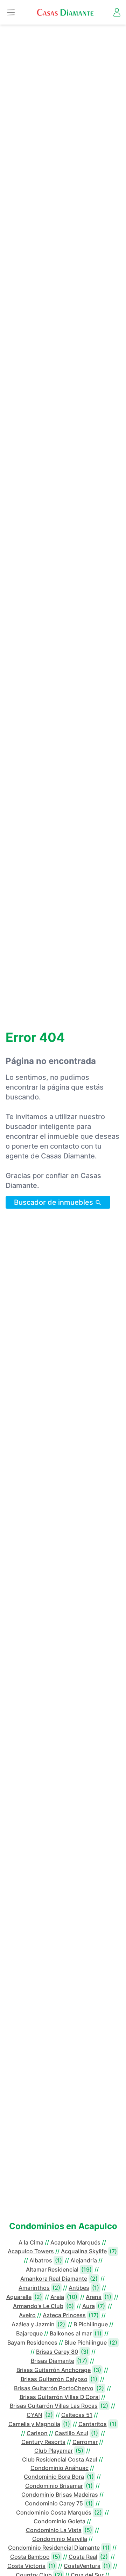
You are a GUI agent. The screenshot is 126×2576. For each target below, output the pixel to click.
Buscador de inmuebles (54, 1202)
